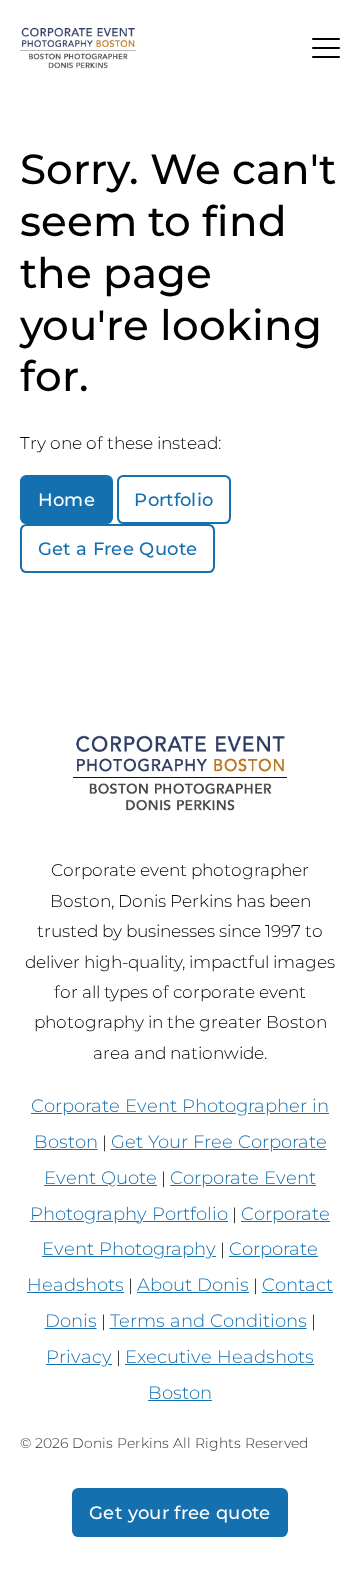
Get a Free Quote (118, 548)
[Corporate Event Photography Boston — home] (78, 48)
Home (66, 499)
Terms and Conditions (208, 1320)
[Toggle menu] (326, 48)
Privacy (79, 1356)
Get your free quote (180, 1512)
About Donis (193, 1284)
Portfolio (173, 499)
